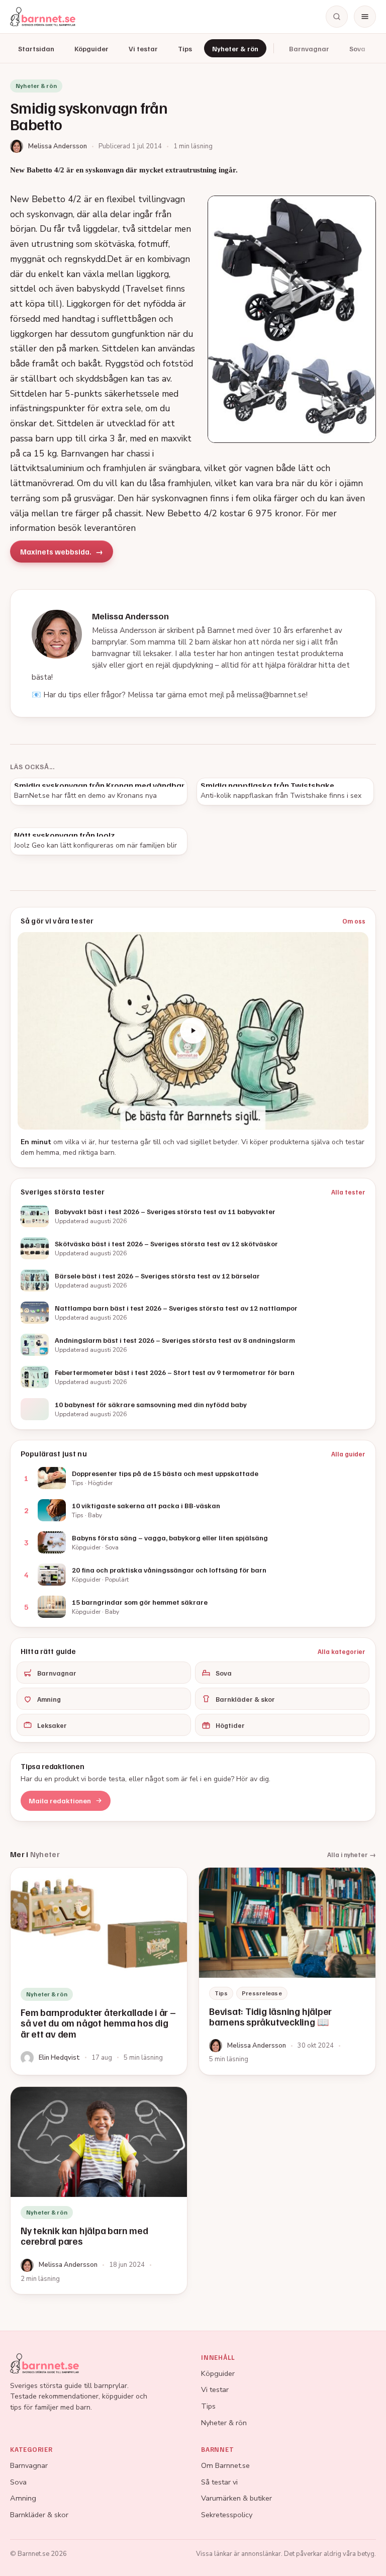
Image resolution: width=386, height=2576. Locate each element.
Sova (357, 49)
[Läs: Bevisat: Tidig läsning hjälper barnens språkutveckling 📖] (287, 1971)
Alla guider (348, 1454)
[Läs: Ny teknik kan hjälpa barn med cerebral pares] (99, 2190)
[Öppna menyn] (365, 17)
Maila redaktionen (60, 1801)
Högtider (230, 1725)
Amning (49, 1699)
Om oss (354, 921)
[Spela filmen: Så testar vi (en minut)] (193, 1031)
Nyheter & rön (235, 49)
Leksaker (52, 1725)
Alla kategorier (342, 1651)
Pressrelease (262, 1993)
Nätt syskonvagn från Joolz (64, 835)
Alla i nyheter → (352, 1855)
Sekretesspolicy (227, 2515)
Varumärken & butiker (236, 2498)
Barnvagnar (309, 49)
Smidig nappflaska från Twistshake (267, 785)
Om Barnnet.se (225, 2465)
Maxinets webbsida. (56, 551)
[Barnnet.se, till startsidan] (43, 17)
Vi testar (143, 49)
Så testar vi (219, 2482)
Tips (185, 49)
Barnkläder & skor (245, 1699)
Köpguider (91, 49)
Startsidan (36, 49)
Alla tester (348, 1192)
